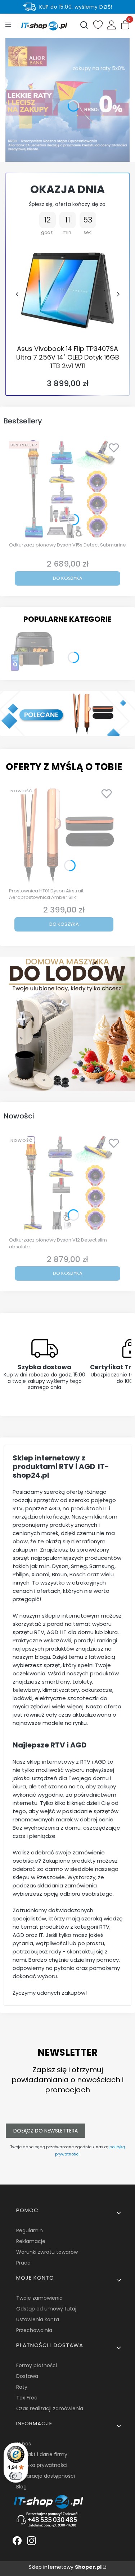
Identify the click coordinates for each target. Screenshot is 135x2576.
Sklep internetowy (65, 2567)
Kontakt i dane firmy (42, 2454)
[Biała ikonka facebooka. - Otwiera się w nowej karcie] (17, 2541)
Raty (22, 2387)
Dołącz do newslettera (46, 2131)
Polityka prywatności (42, 2465)
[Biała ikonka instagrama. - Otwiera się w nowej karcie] (31, 2541)
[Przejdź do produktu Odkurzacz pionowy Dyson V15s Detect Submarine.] (67, 489)
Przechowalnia (34, 2330)
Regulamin (30, 2230)
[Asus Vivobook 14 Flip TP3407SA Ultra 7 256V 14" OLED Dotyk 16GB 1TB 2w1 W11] (67, 290)
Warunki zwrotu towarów (47, 2252)
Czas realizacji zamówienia (50, 2408)
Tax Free (27, 2398)
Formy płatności (37, 2365)
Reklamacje (31, 2241)
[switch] (16, 2476)
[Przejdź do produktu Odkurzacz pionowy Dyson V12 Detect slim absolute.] (67, 1184)
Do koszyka (68, 578)
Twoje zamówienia (39, 2298)
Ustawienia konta (38, 2319)
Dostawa (27, 2376)
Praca (23, 2263)
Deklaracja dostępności (46, 2476)
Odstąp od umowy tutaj (46, 2309)
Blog (21, 2487)
